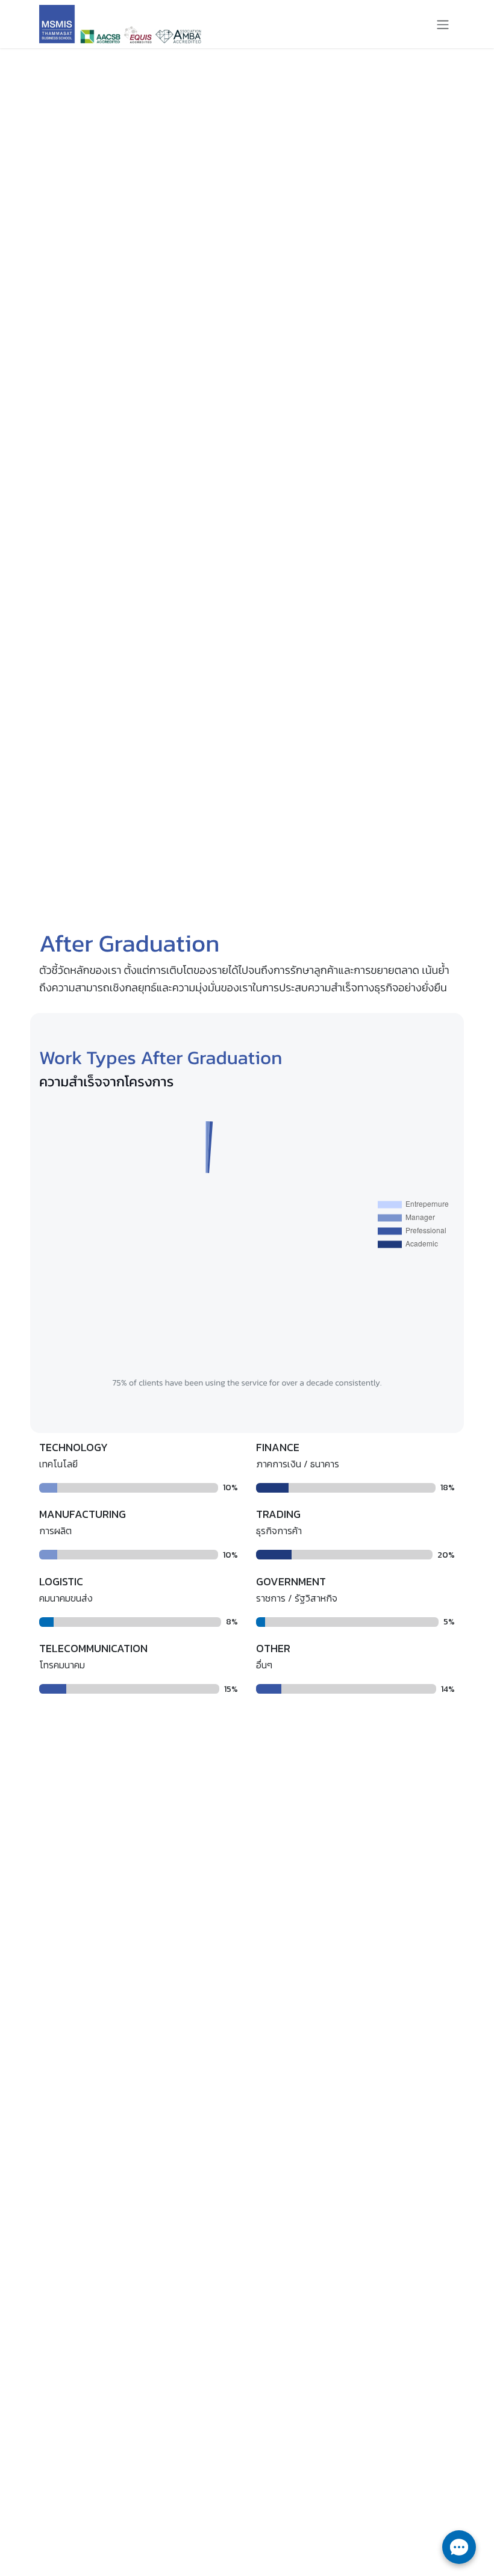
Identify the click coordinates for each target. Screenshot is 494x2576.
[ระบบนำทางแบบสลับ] (443, 24)
